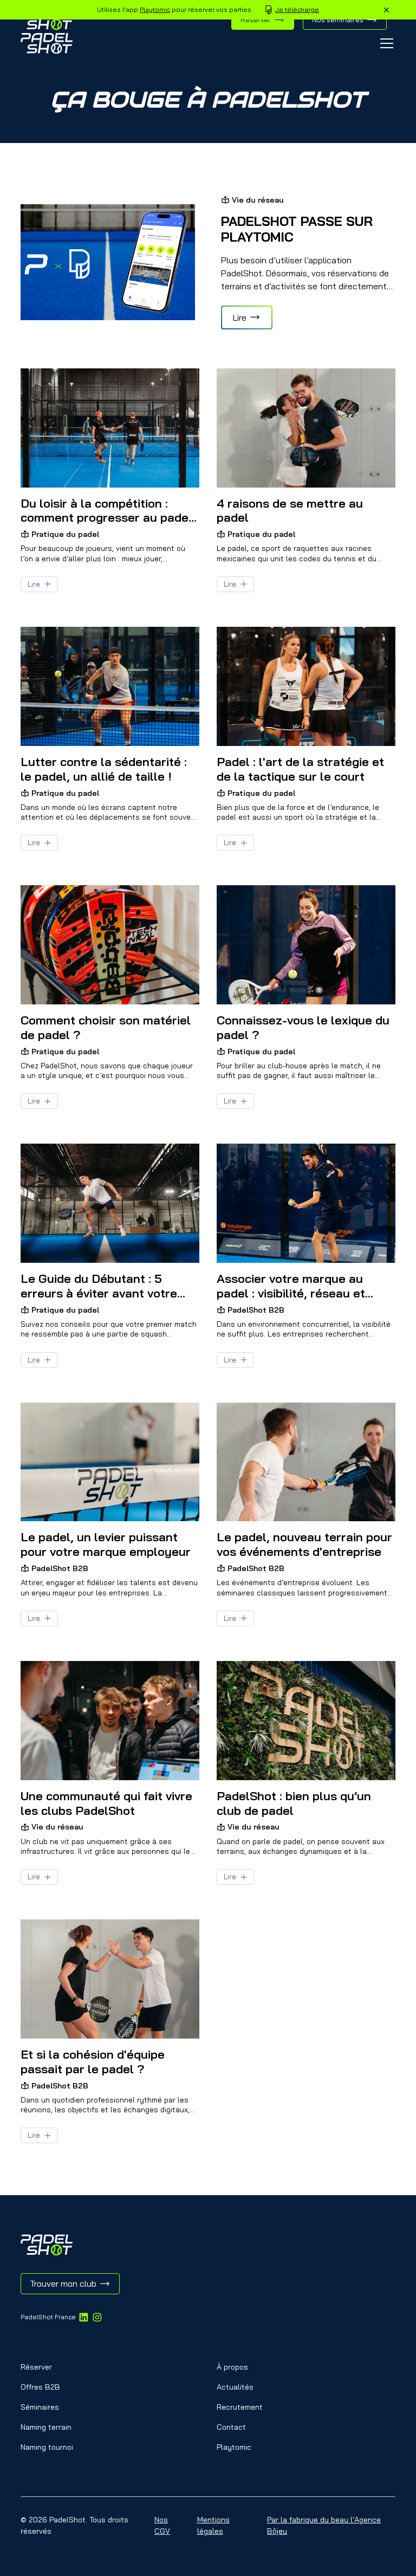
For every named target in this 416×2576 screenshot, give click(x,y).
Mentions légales (213, 2525)
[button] (385, 43)
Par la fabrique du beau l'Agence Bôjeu (324, 2525)
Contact (231, 2427)
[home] (47, 43)
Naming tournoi (47, 2447)
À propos (232, 2367)
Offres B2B (40, 2387)
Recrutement (240, 2407)
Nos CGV (162, 2525)
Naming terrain (46, 2427)
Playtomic (155, 9)
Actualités (235, 2387)
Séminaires (40, 2407)
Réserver (36, 2367)
